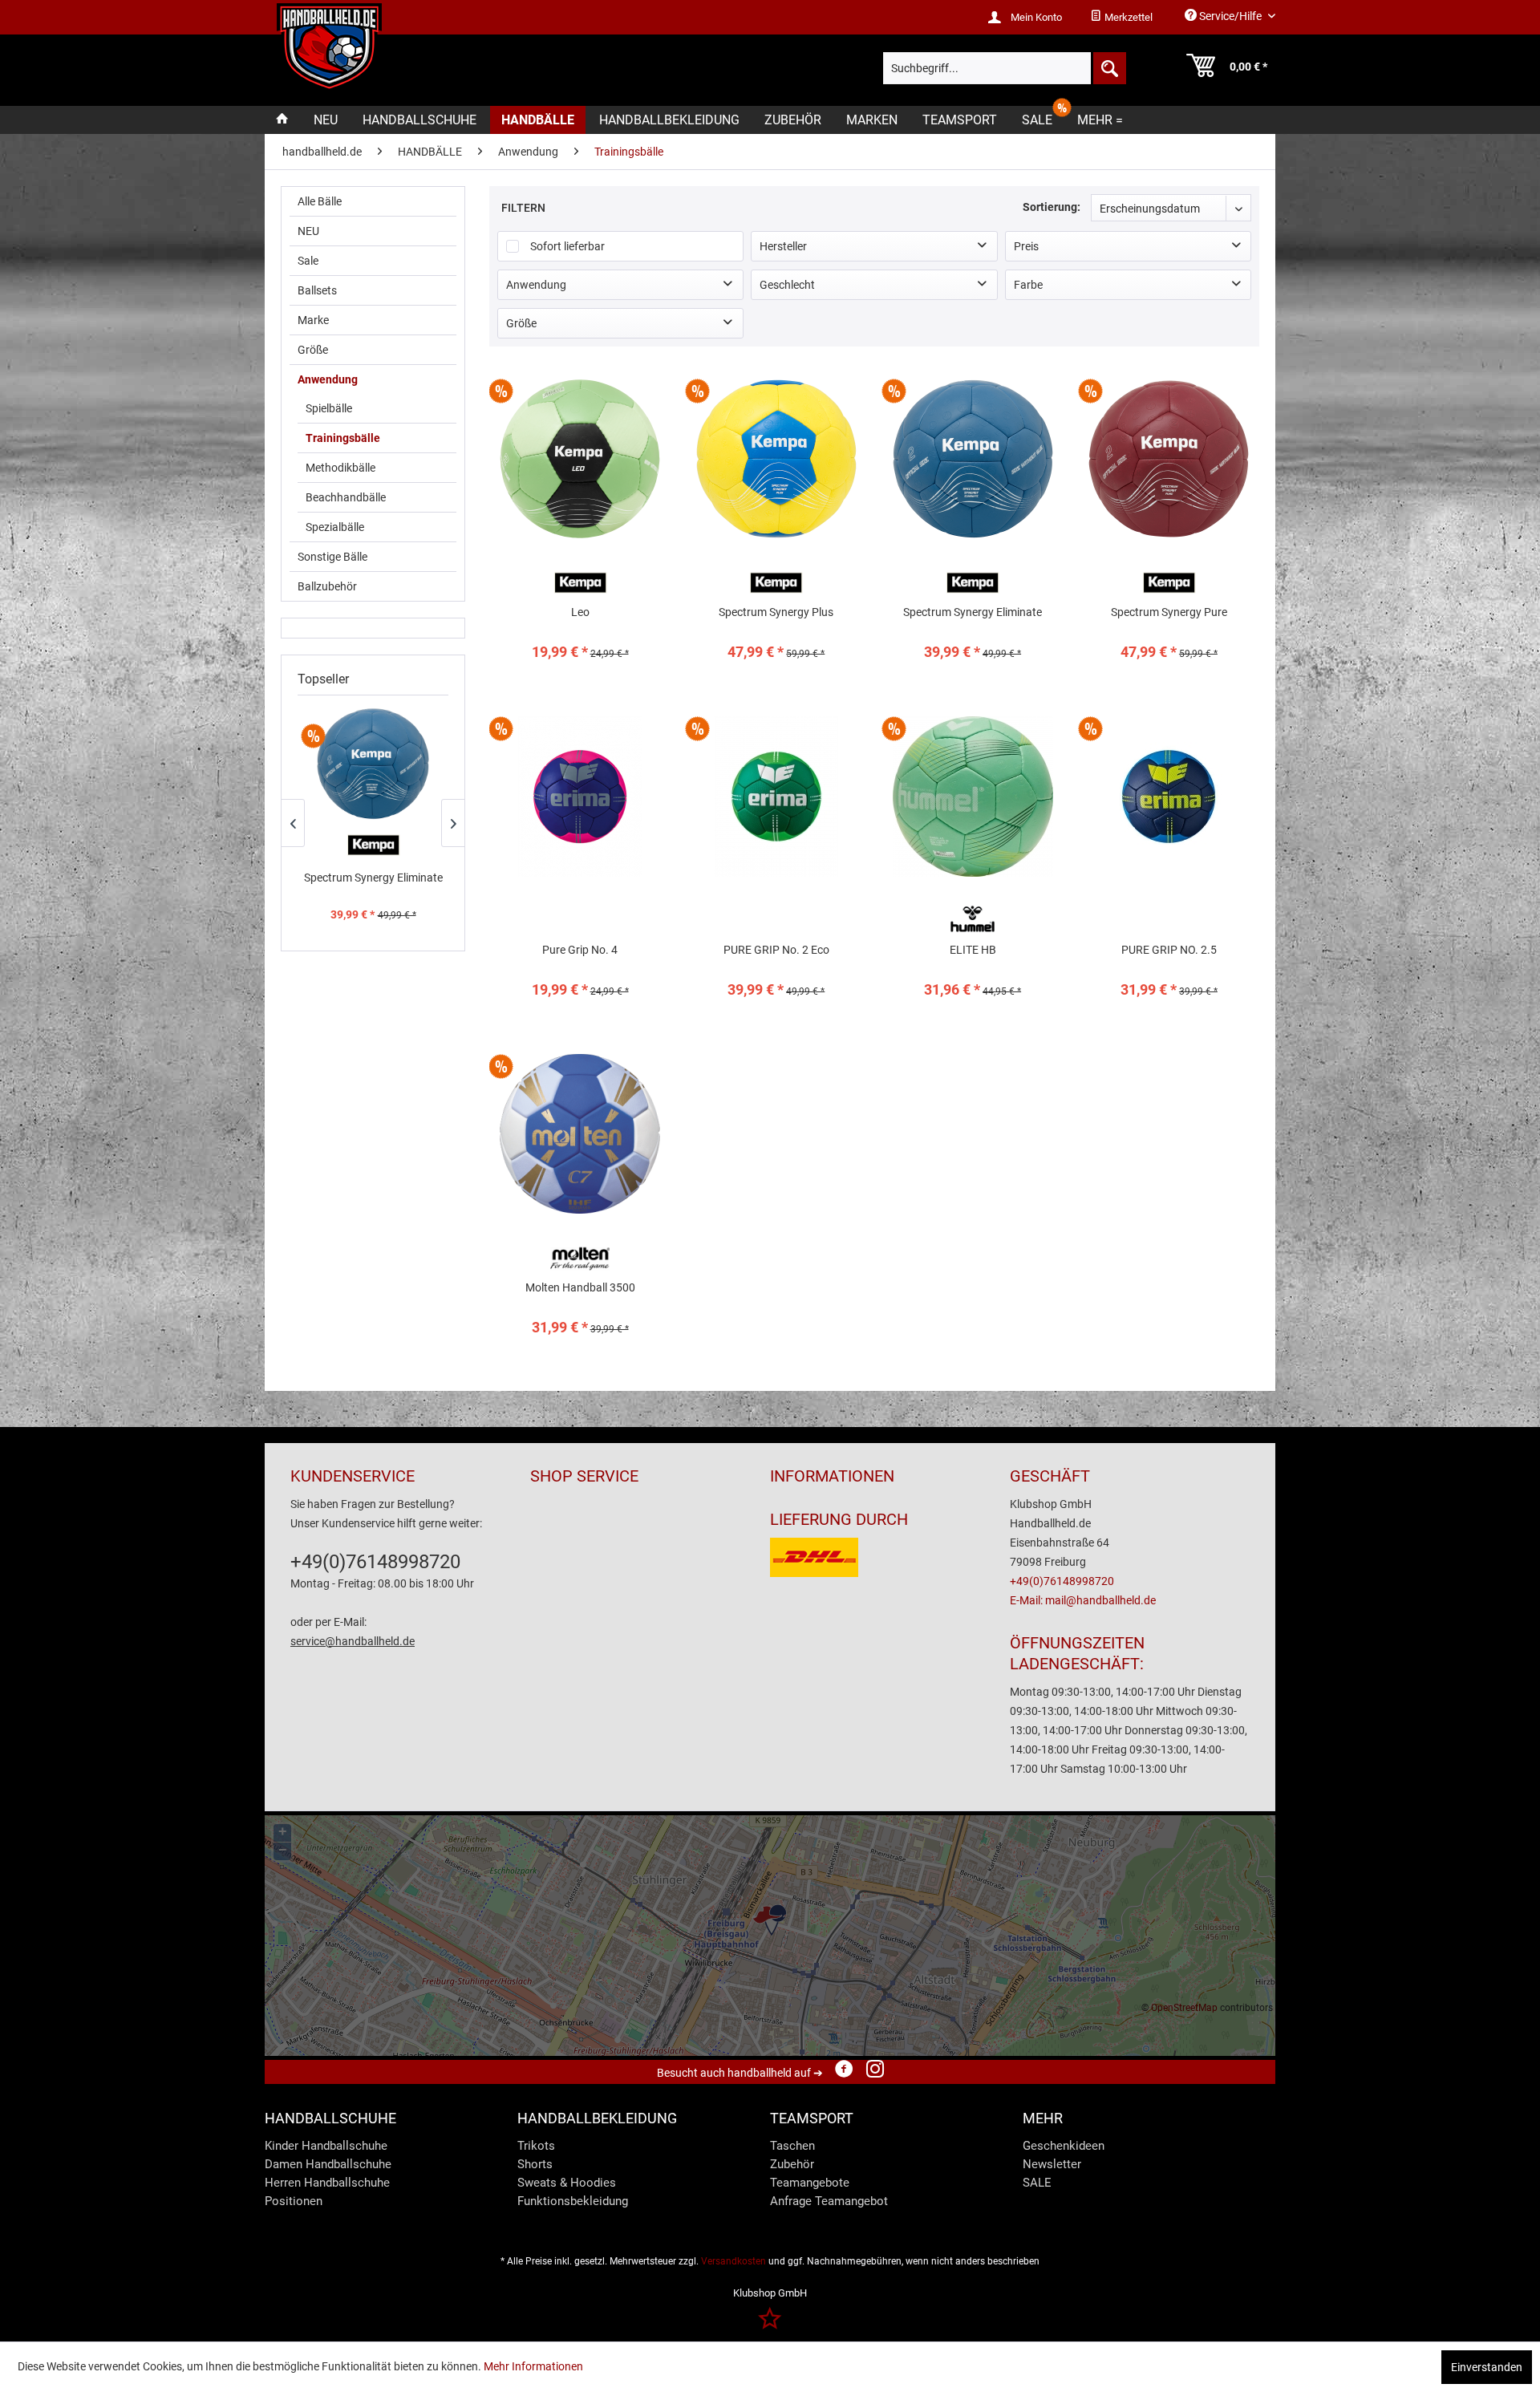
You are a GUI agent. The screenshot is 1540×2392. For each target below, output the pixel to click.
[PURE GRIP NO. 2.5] (1169, 861)
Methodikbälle (340, 468)
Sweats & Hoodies (567, 2183)
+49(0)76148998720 (375, 1562)
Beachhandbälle (346, 497)
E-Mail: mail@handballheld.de (1083, 1600)
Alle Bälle (320, 201)
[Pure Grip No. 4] (580, 861)
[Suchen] (1108, 68)
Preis (1026, 246)
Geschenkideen (1064, 2146)
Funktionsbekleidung (573, 2201)
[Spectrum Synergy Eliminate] (373, 764)
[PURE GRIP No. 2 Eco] (776, 861)
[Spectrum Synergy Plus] (776, 523)
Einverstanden (1487, 2367)
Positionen (294, 2201)
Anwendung (328, 379)
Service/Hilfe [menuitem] (1230, 16)
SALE (1037, 2183)
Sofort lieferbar (567, 246)
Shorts (535, 2164)
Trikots (536, 2146)
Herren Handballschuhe (327, 2183)
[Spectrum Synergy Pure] (1169, 523)
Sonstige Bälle (332, 557)
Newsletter (1052, 2164)
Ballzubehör (327, 586)
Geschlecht (787, 285)
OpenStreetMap (1184, 2008)
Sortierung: (1052, 207)
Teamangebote (810, 2183)
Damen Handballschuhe (328, 2164)
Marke (313, 320)
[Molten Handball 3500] (580, 1199)
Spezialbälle (335, 527)
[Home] (282, 120)
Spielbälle (329, 408)
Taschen (792, 2146)
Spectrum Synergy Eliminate (373, 878)
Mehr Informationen (533, 2366)
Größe (313, 350)
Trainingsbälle (343, 438)
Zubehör (792, 2164)
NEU (308, 231)
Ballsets (317, 290)
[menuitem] (1121, 18)
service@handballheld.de (353, 1641)
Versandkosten (734, 2261)
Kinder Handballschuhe (326, 2146)
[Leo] (580, 523)
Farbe (1028, 285)
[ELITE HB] (973, 861)
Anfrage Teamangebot (829, 2201)
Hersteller (783, 246)
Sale (308, 261)
